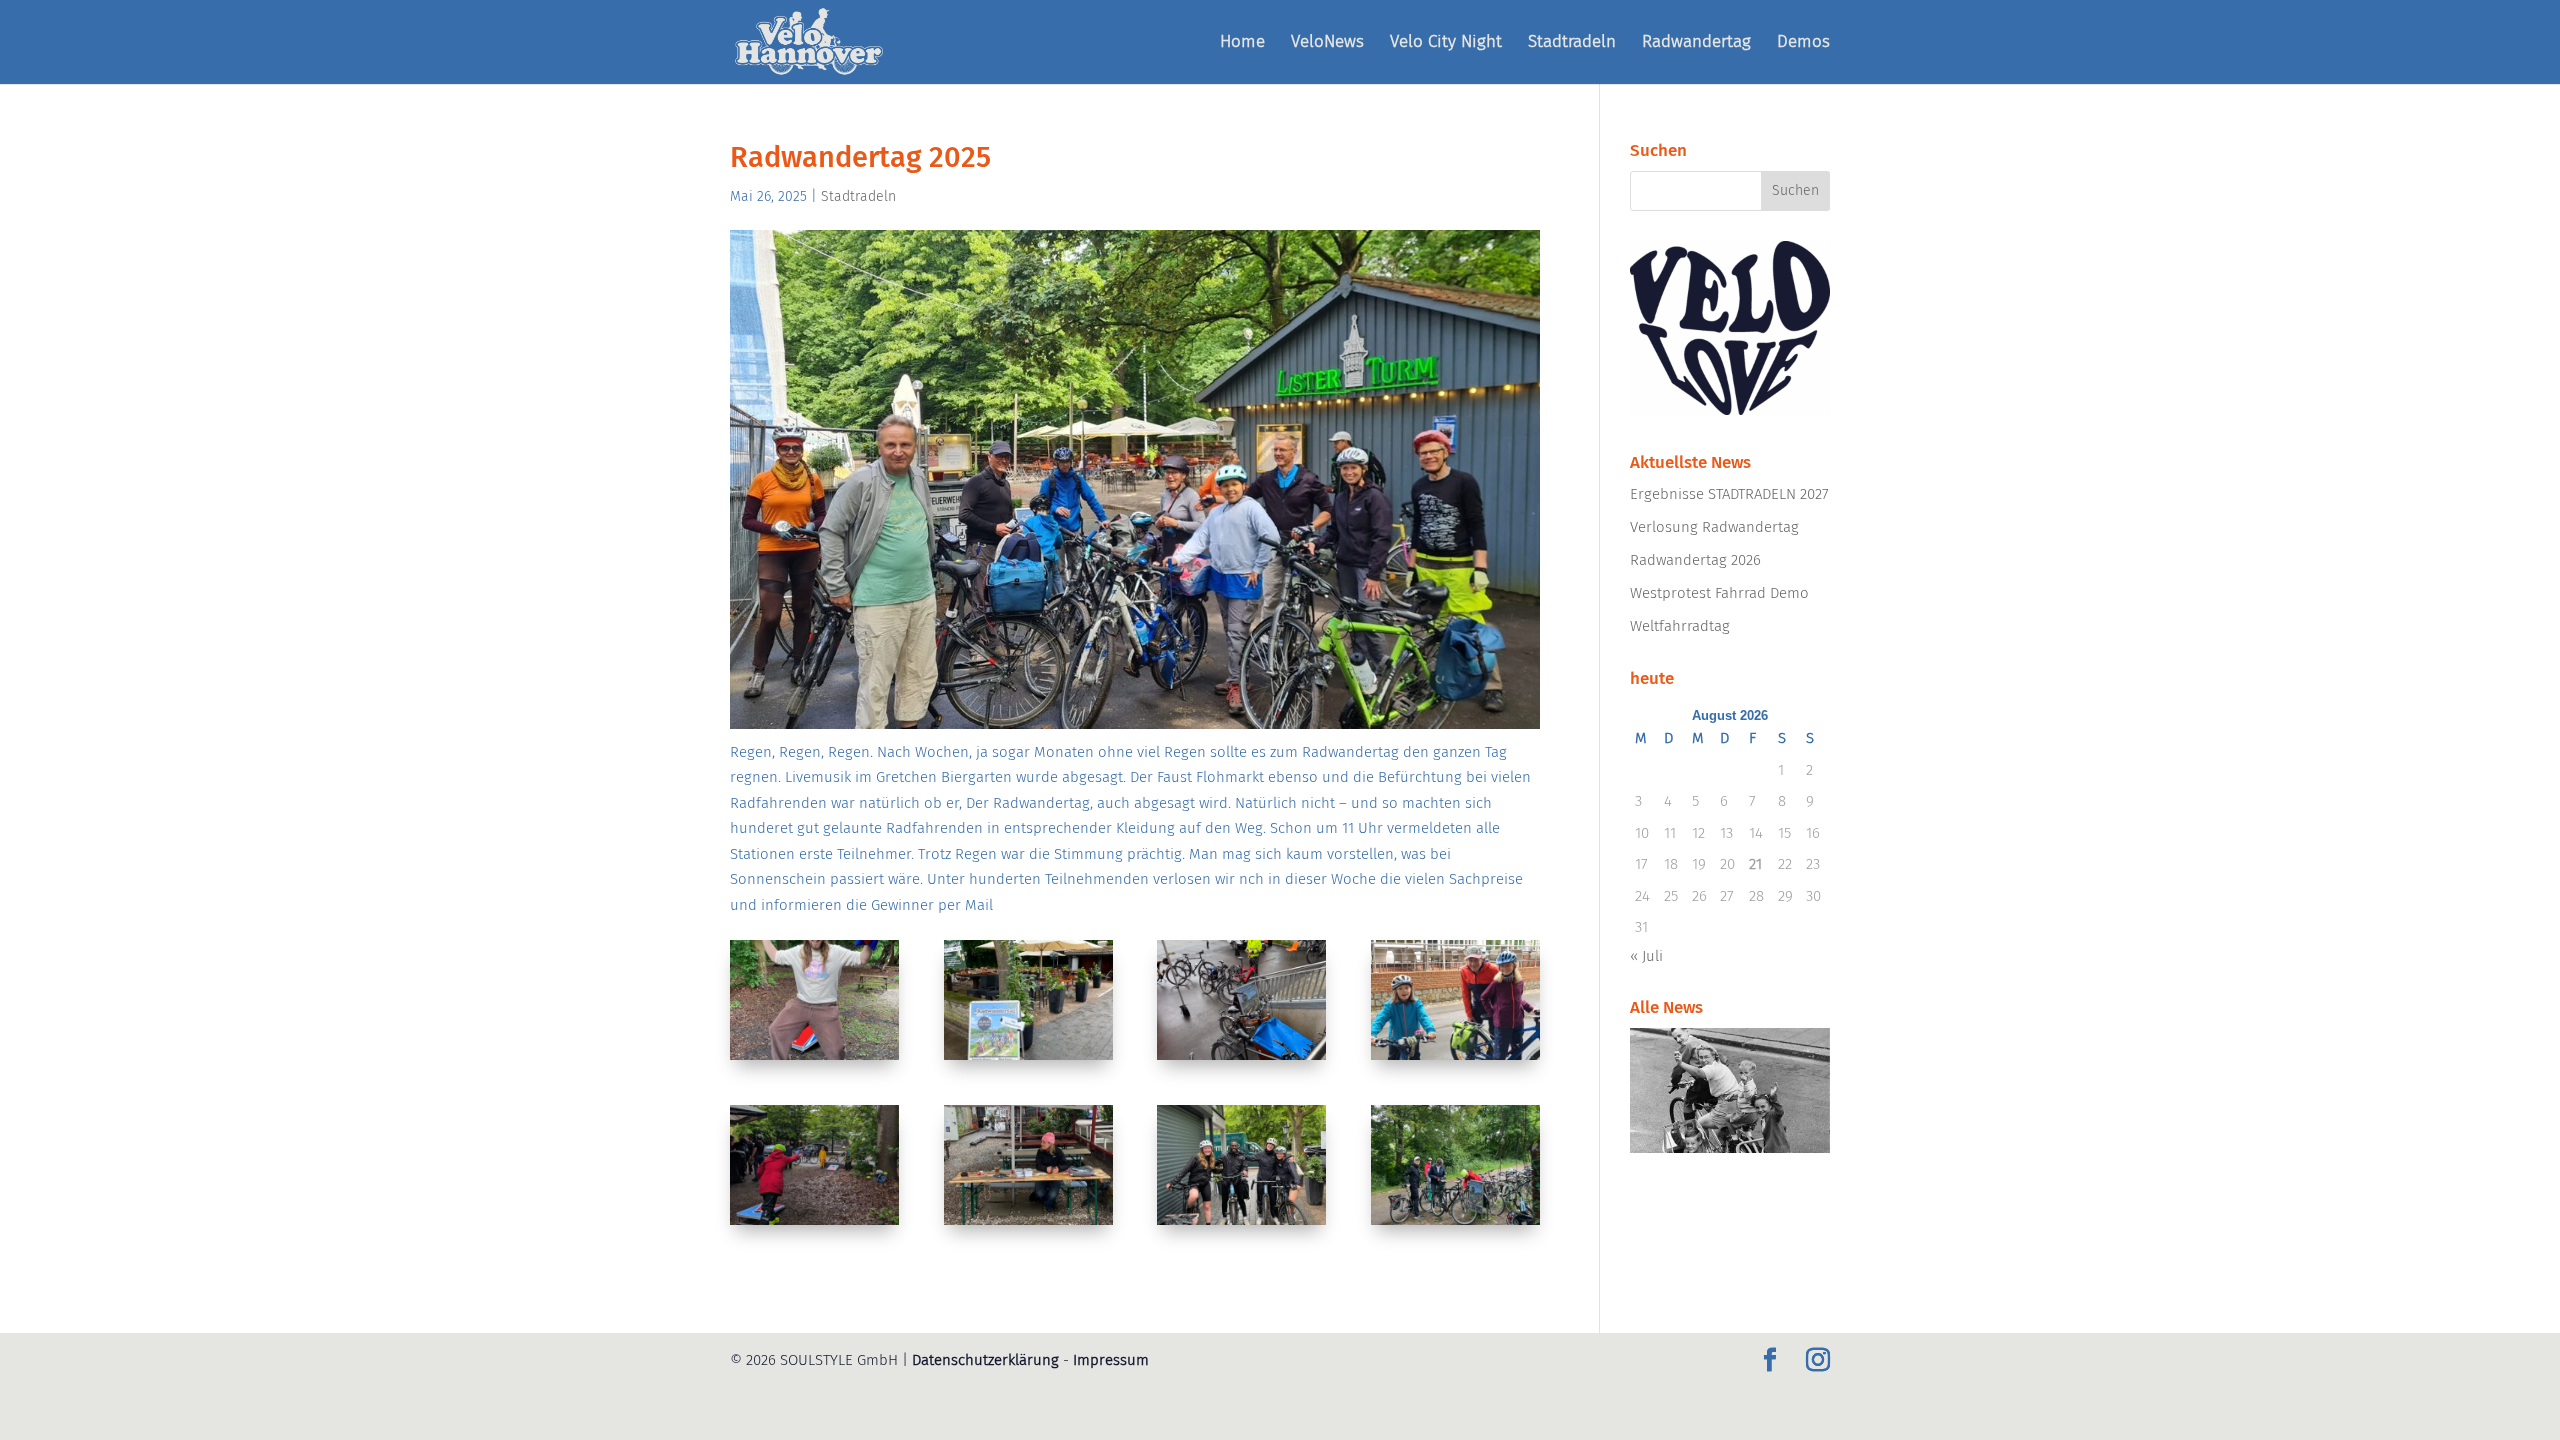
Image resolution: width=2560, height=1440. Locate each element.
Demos (1803, 43)
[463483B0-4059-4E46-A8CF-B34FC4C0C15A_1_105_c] (814, 1225)
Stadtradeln (1572, 43)
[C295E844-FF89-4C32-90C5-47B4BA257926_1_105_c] (1455, 1225)
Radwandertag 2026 (1695, 560)
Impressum (1111, 1360)
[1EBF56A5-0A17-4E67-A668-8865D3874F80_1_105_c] (814, 1060)
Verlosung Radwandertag (1714, 527)
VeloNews (1327, 43)
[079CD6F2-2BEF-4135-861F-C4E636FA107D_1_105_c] (1241, 1060)
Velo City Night (1446, 43)
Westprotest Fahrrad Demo (1719, 593)
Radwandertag (1696, 43)
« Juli (1646, 956)
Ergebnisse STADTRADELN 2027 (1729, 494)
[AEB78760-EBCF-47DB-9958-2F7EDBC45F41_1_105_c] (1028, 1225)
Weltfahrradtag (1680, 626)
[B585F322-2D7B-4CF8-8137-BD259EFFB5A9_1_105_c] (1241, 1225)
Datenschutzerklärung (985, 1360)
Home (1242, 43)
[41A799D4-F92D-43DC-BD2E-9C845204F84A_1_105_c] (1028, 1060)
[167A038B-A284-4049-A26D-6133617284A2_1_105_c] (1455, 1060)
